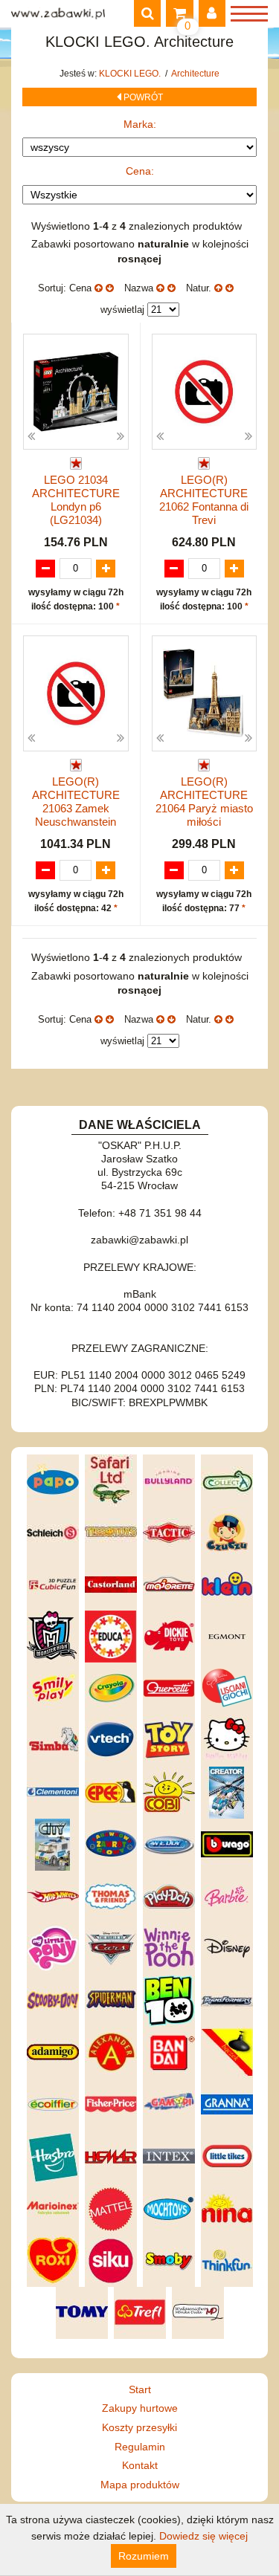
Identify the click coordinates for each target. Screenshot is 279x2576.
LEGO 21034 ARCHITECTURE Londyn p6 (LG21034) (76, 500)
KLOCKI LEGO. (131, 74)
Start (140, 2389)
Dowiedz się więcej (203, 2536)
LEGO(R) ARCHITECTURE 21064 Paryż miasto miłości (204, 802)
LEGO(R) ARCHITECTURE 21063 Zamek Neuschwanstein (76, 802)
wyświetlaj (122, 310)
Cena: (140, 171)
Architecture (195, 74)
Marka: (140, 124)
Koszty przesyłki (139, 2427)
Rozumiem (144, 2556)
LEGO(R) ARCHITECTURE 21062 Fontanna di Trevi (204, 500)
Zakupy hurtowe (140, 2408)
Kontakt (140, 2465)
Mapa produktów (140, 2485)
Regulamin (140, 2447)
